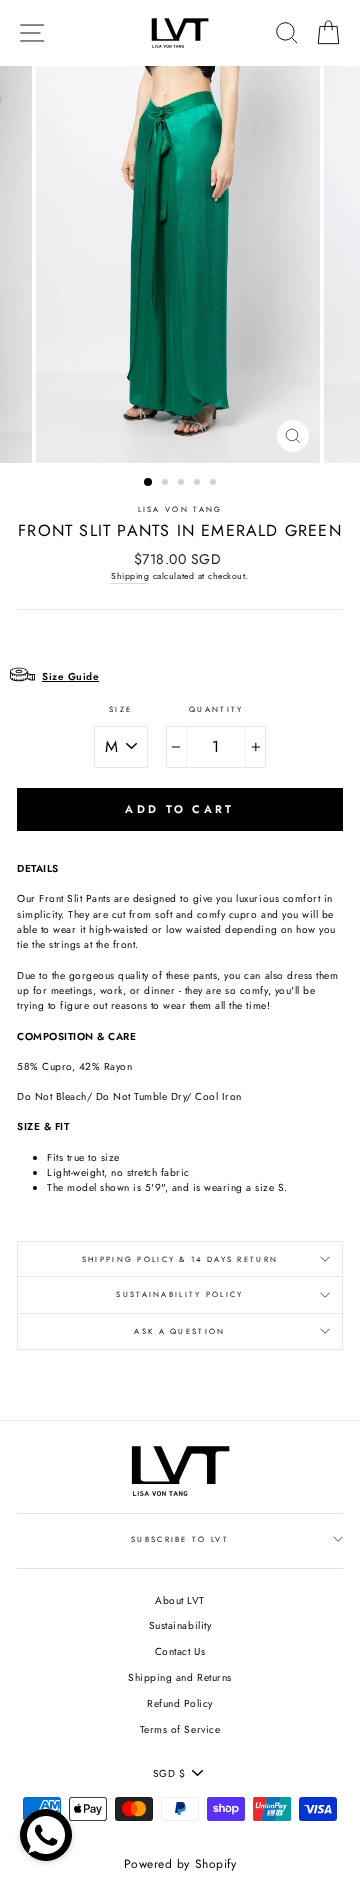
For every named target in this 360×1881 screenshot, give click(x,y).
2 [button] (167, 484)
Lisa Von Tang (180, 509)
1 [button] (149, 483)
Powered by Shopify (180, 1864)
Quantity (216, 709)
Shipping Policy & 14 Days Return (180, 1259)
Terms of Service (180, 1729)
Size (120, 709)
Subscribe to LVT (180, 1539)
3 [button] (183, 484)
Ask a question (179, 1331)
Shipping (130, 576)
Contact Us (180, 1651)
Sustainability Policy (179, 1294)
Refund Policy (180, 1703)
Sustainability (180, 1625)
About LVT (180, 1600)
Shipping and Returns (179, 1677)
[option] (180, 265)
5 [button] (215, 484)
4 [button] (199, 484)
